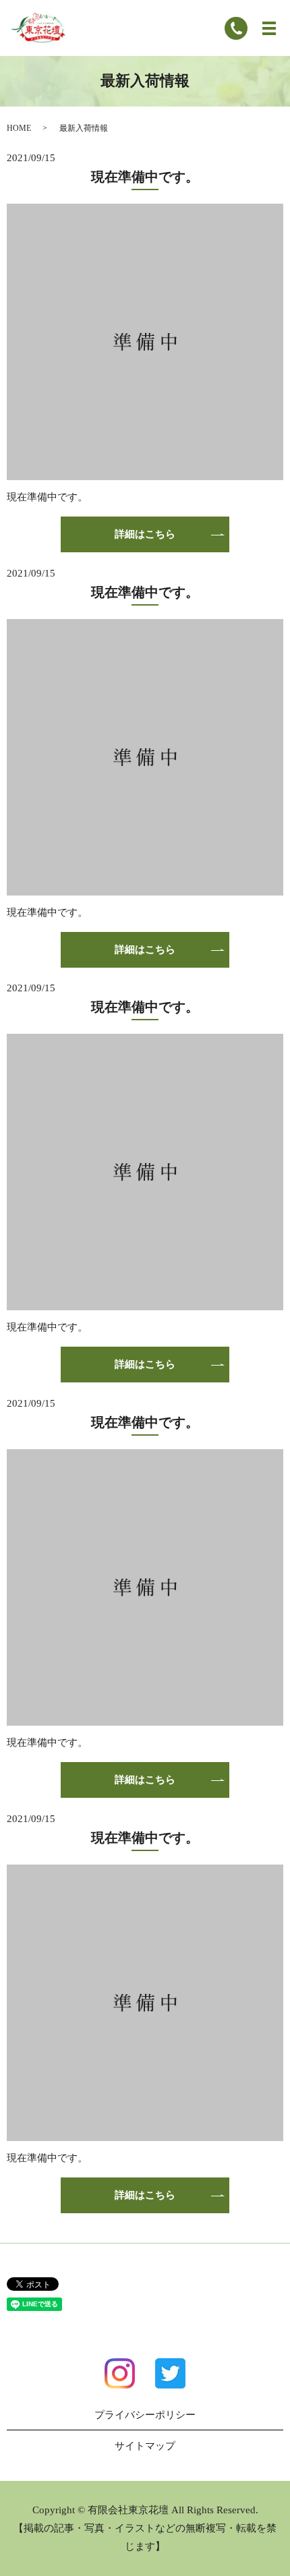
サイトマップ (145, 2446)
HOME (19, 128)
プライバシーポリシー (145, 2415)
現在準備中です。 (145, 177)
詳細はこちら (145, 534)
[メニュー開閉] (269, 28)
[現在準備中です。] (145, 341)
